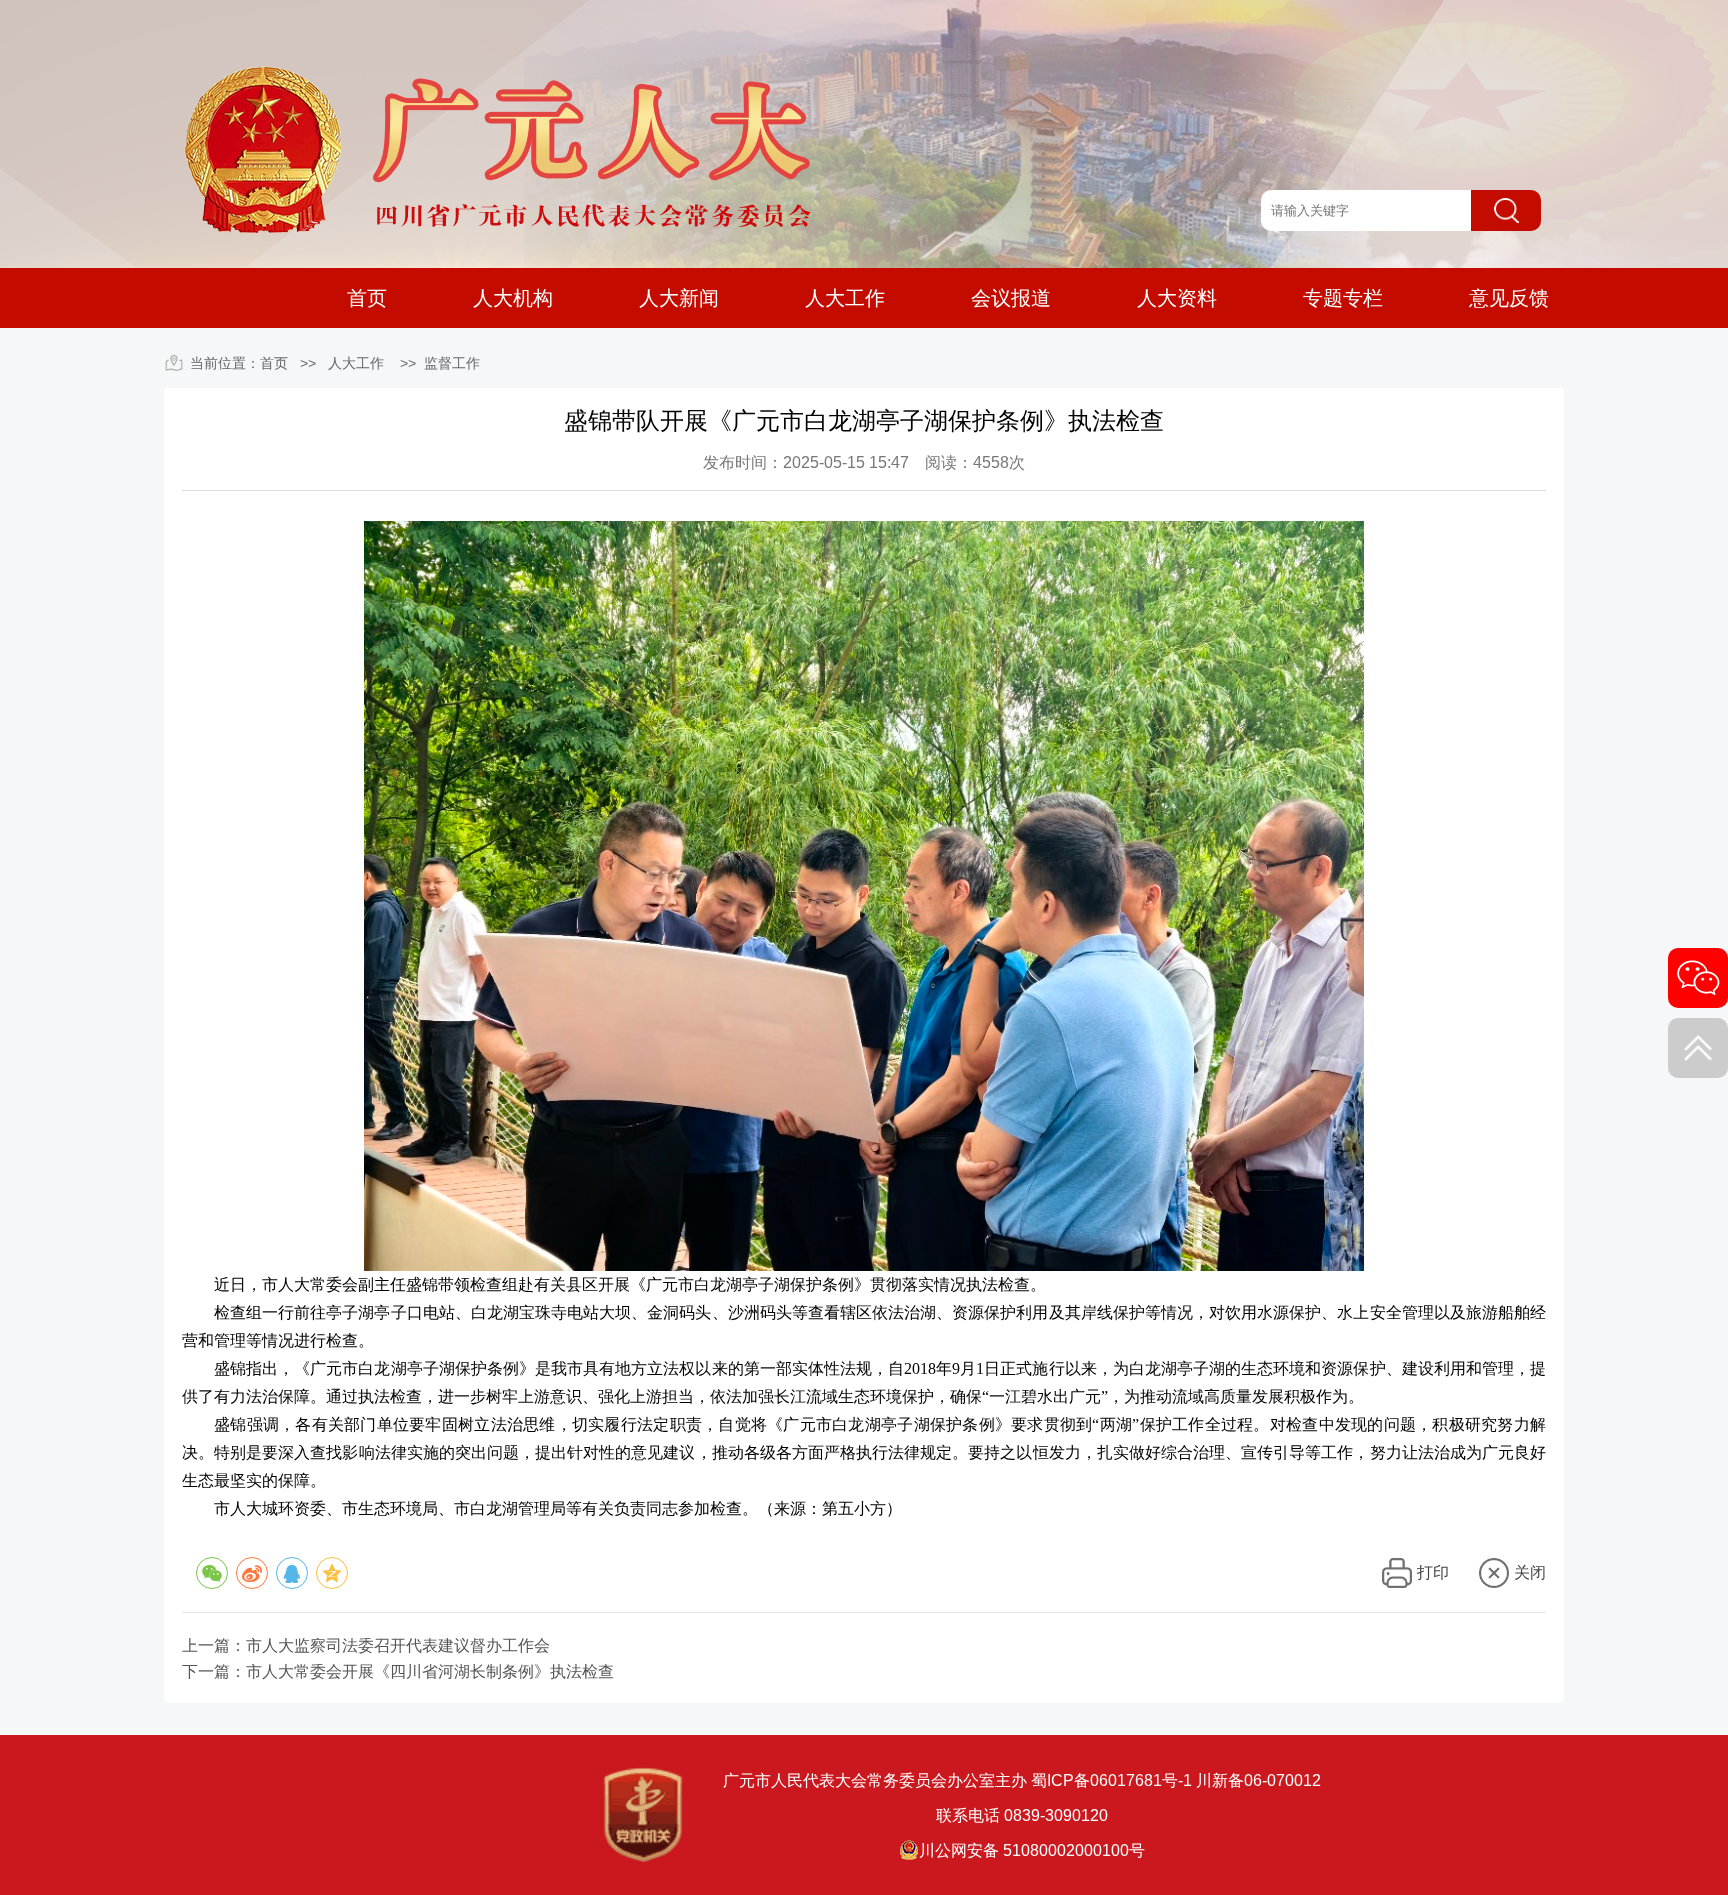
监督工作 (452, 363)
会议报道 (1011, 298)
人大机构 (513, 298)
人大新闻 (679, 298)
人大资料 (1177, 298)
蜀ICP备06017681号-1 (1111, 1780)
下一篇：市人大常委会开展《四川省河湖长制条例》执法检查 (398, 1672)
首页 (367, 298)
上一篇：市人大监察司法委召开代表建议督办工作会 (366, 1646)
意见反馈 (1509, 298)
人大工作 (845, 298)
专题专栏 (1343, 298)
